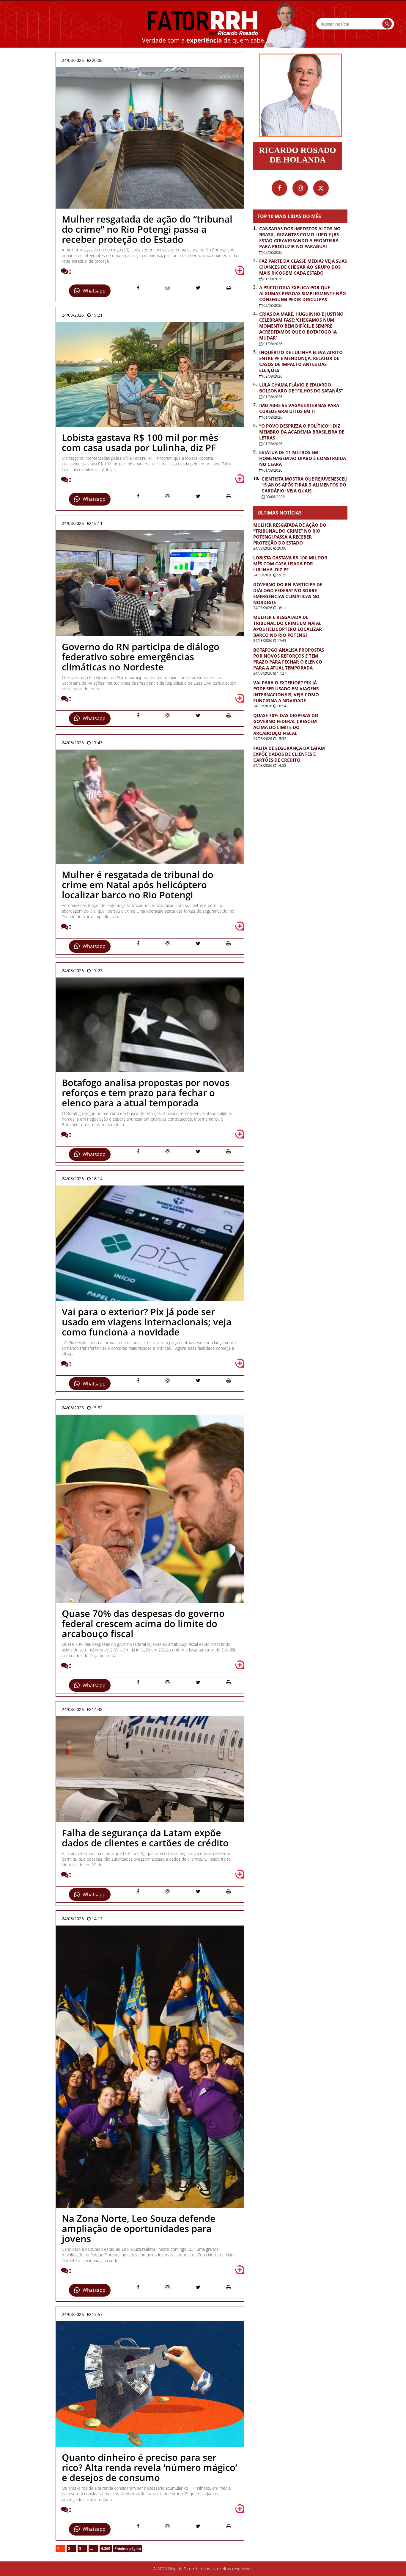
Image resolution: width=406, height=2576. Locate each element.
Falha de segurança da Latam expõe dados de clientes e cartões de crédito (289, 754)
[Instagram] (300, 188)
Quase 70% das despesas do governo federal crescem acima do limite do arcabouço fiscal (286, 724)
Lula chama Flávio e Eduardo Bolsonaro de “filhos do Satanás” (301, 388)
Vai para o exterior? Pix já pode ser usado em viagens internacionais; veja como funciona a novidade (286, 692)
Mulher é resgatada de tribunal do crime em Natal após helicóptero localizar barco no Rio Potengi (288, 626)
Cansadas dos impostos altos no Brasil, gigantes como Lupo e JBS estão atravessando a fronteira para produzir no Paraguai (300, 237)
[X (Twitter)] (321, 188)
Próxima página (128, 2548)
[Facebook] (279, 188)
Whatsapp (94, 291)
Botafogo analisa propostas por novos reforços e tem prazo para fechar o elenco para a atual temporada (289, 659)
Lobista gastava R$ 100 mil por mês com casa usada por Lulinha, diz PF (290, 564)
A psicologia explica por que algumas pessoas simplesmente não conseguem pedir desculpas (303, 293)
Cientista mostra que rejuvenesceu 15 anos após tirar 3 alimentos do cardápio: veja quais (304, 485)
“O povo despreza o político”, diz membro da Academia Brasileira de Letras (302, 432)
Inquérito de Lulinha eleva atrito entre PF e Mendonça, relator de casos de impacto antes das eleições (301, 361)
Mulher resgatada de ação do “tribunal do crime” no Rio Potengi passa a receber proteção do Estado (290, 534)
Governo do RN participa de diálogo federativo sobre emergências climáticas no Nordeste (288, 593)
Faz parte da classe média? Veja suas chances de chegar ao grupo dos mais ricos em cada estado (303, 267)
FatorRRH (203, 24)
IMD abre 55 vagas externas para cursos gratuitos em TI (299, 408)
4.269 (106, 2548)
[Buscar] (387, 24)
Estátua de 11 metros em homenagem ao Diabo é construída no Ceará (303, 458)
